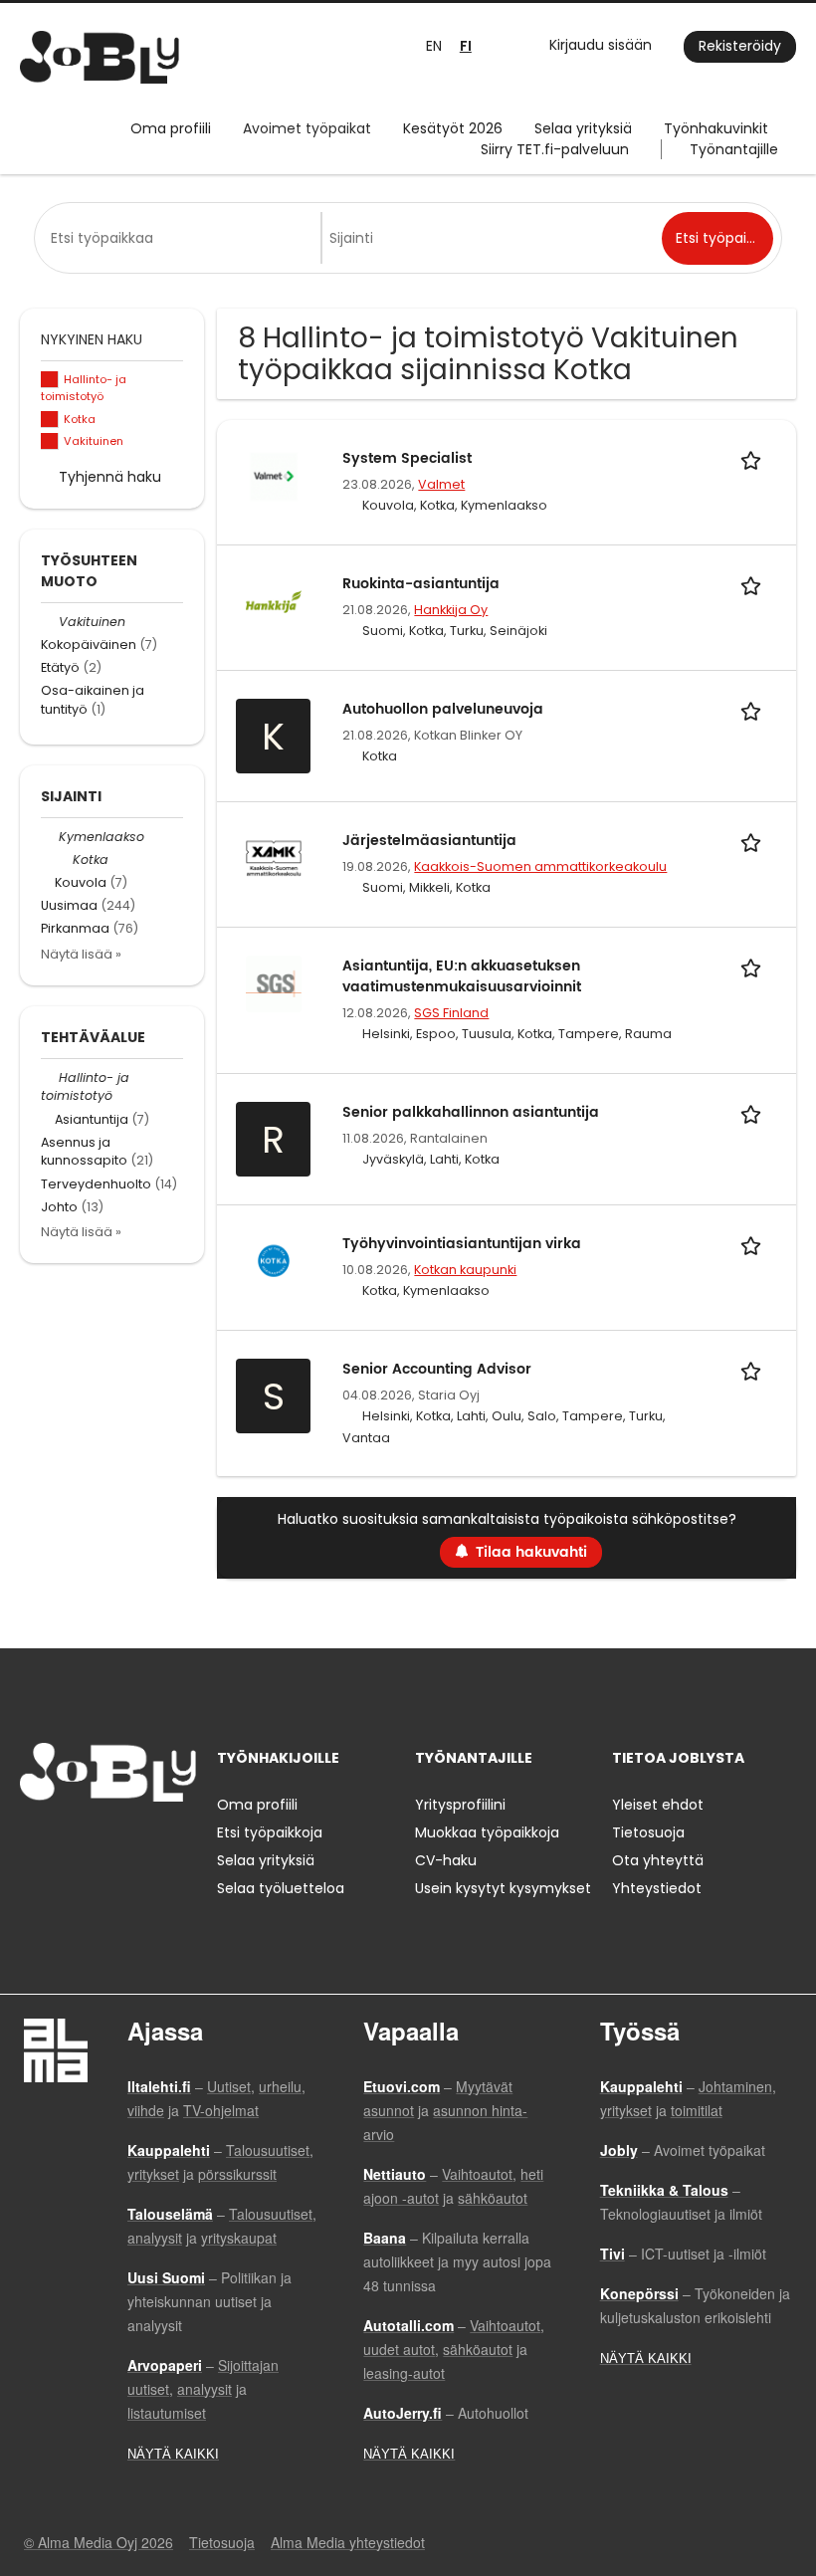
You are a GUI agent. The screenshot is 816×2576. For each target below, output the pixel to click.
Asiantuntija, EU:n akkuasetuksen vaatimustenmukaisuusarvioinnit (462, 976)
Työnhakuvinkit (716, 128)
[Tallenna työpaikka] (754, 458)
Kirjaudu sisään (601, 45)
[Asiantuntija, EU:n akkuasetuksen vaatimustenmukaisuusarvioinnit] (274, 982)
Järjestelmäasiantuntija (429, 841)
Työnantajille (734, 149)
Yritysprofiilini (460, 1805)
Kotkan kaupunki (465, 1270)
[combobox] (181, 238)
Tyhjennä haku (110, 477)
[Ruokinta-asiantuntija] (274, 600)
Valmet (441, 484)
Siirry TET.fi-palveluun (555, 149)
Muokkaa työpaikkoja (487, 1832)
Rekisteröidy (740, 46)
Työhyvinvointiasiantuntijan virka (462, 1244)
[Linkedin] (100, 1843)
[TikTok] (133, 1843)
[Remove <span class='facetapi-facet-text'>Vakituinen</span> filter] (50, 441)
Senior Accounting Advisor (437, 1369)
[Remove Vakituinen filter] (50, 622)
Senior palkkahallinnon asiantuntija (471, 1112)
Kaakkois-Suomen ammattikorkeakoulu (540, 866)
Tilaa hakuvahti (531, 1552)
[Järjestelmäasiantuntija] (274, 857)
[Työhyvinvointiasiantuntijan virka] (274, 1260)
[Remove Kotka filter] (64, 859)
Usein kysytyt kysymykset (503, 1888)
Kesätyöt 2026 (453, 128)
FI (466, 46)
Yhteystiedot (657, 1888)
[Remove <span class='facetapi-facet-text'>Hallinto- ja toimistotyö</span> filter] (50, 380)
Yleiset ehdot (658, 1805)
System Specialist (407, 458)
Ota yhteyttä (658, 1860)
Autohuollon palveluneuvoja (443, 709)
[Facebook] (34, 1843)
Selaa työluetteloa (281, 1888)
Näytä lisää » (81, 954)
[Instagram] (67, 1843)
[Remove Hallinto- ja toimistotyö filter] (50, 1077)
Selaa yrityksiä (583, 128)
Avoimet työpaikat (307, 128)
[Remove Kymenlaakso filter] (50, 837)
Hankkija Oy (451, 610)
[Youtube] (162, 1843)
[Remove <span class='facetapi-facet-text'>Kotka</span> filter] (50, 420)
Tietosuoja (648, 1832)
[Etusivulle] (100, 57)
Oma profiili (171, 128)
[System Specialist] (274, 475)
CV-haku (446, 1860)
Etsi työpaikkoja (270, 1832)
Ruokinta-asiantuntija (421, 584)
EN (434, 46)
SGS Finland (451, 1013)
